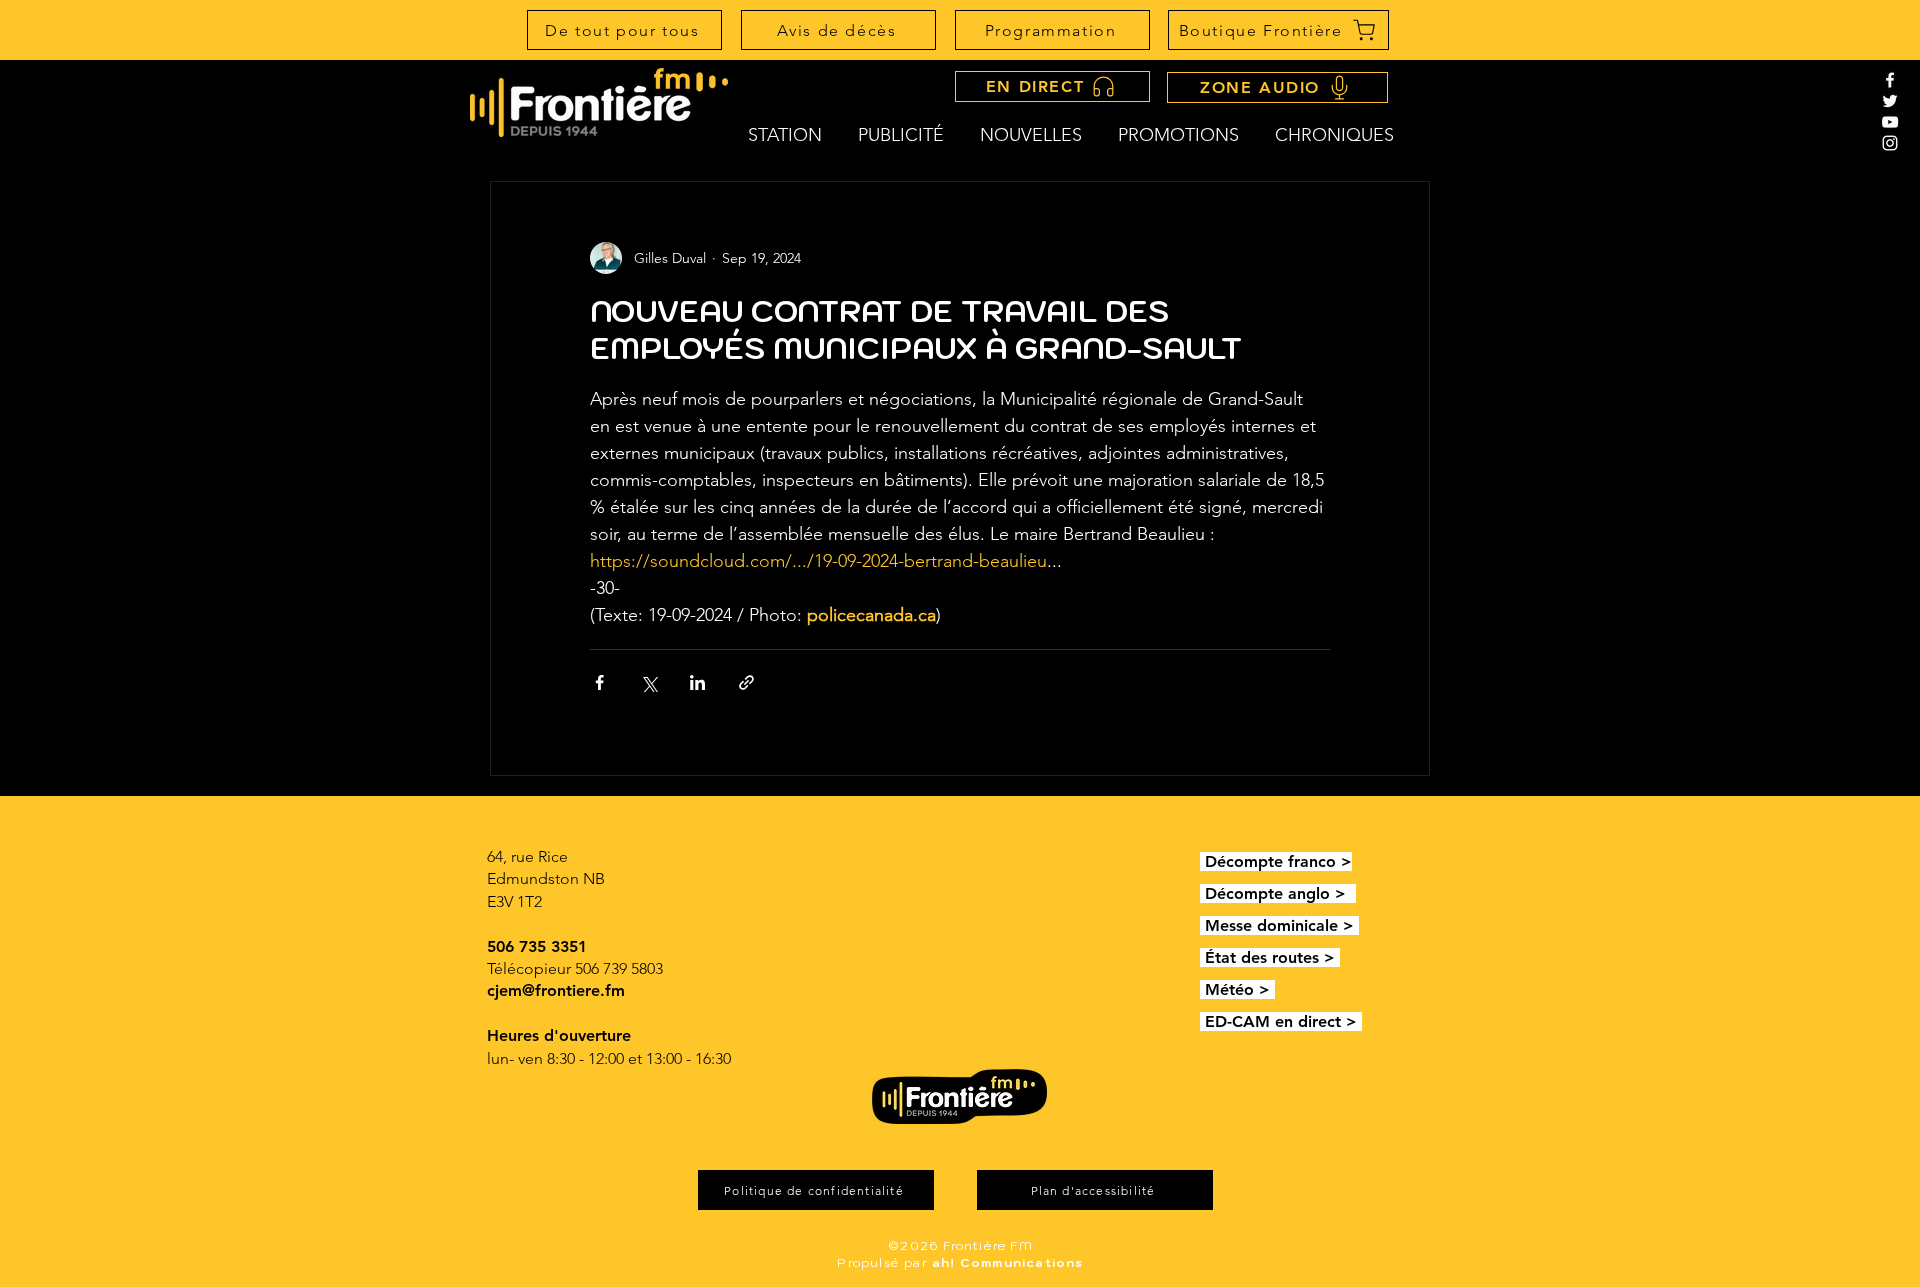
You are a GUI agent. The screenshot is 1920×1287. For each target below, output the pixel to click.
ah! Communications (1008, 1262)
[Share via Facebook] (599, 682)
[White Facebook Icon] (1890, 80)
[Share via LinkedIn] (697, 682)
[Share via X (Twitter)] (648, 682)
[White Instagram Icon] (1890, 143)
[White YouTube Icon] (1890, 122)
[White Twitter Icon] (1890, 101)
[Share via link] (746, 682)
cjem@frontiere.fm (556, 990)
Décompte (1246, 861)
